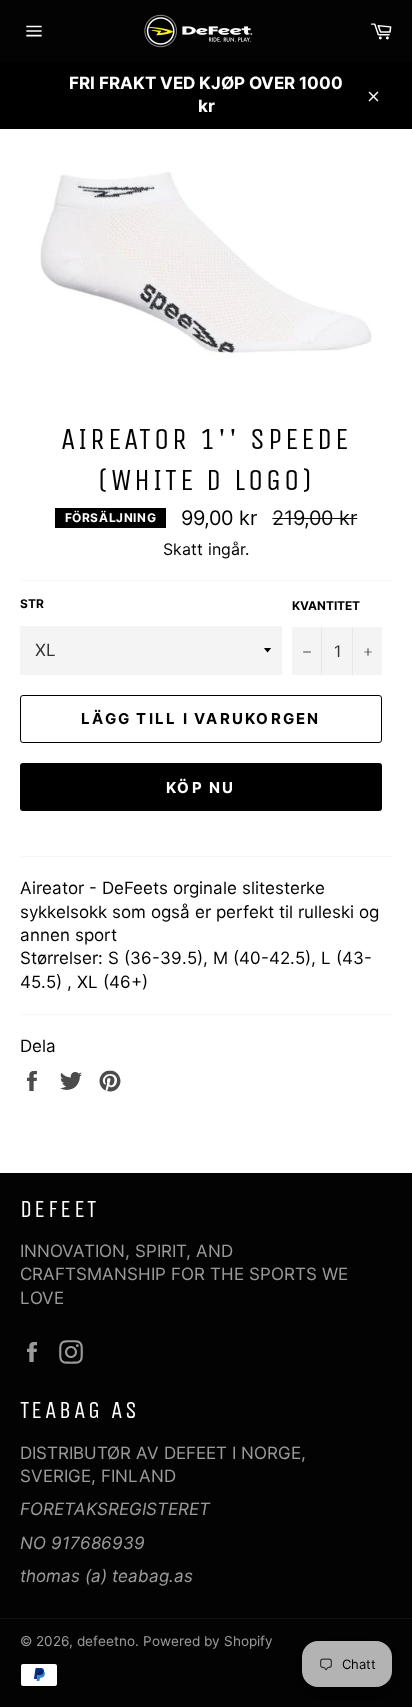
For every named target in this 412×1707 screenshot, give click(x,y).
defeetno (106, 1641)
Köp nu (201, 787)
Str (32, 603)
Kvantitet (326, 605)
